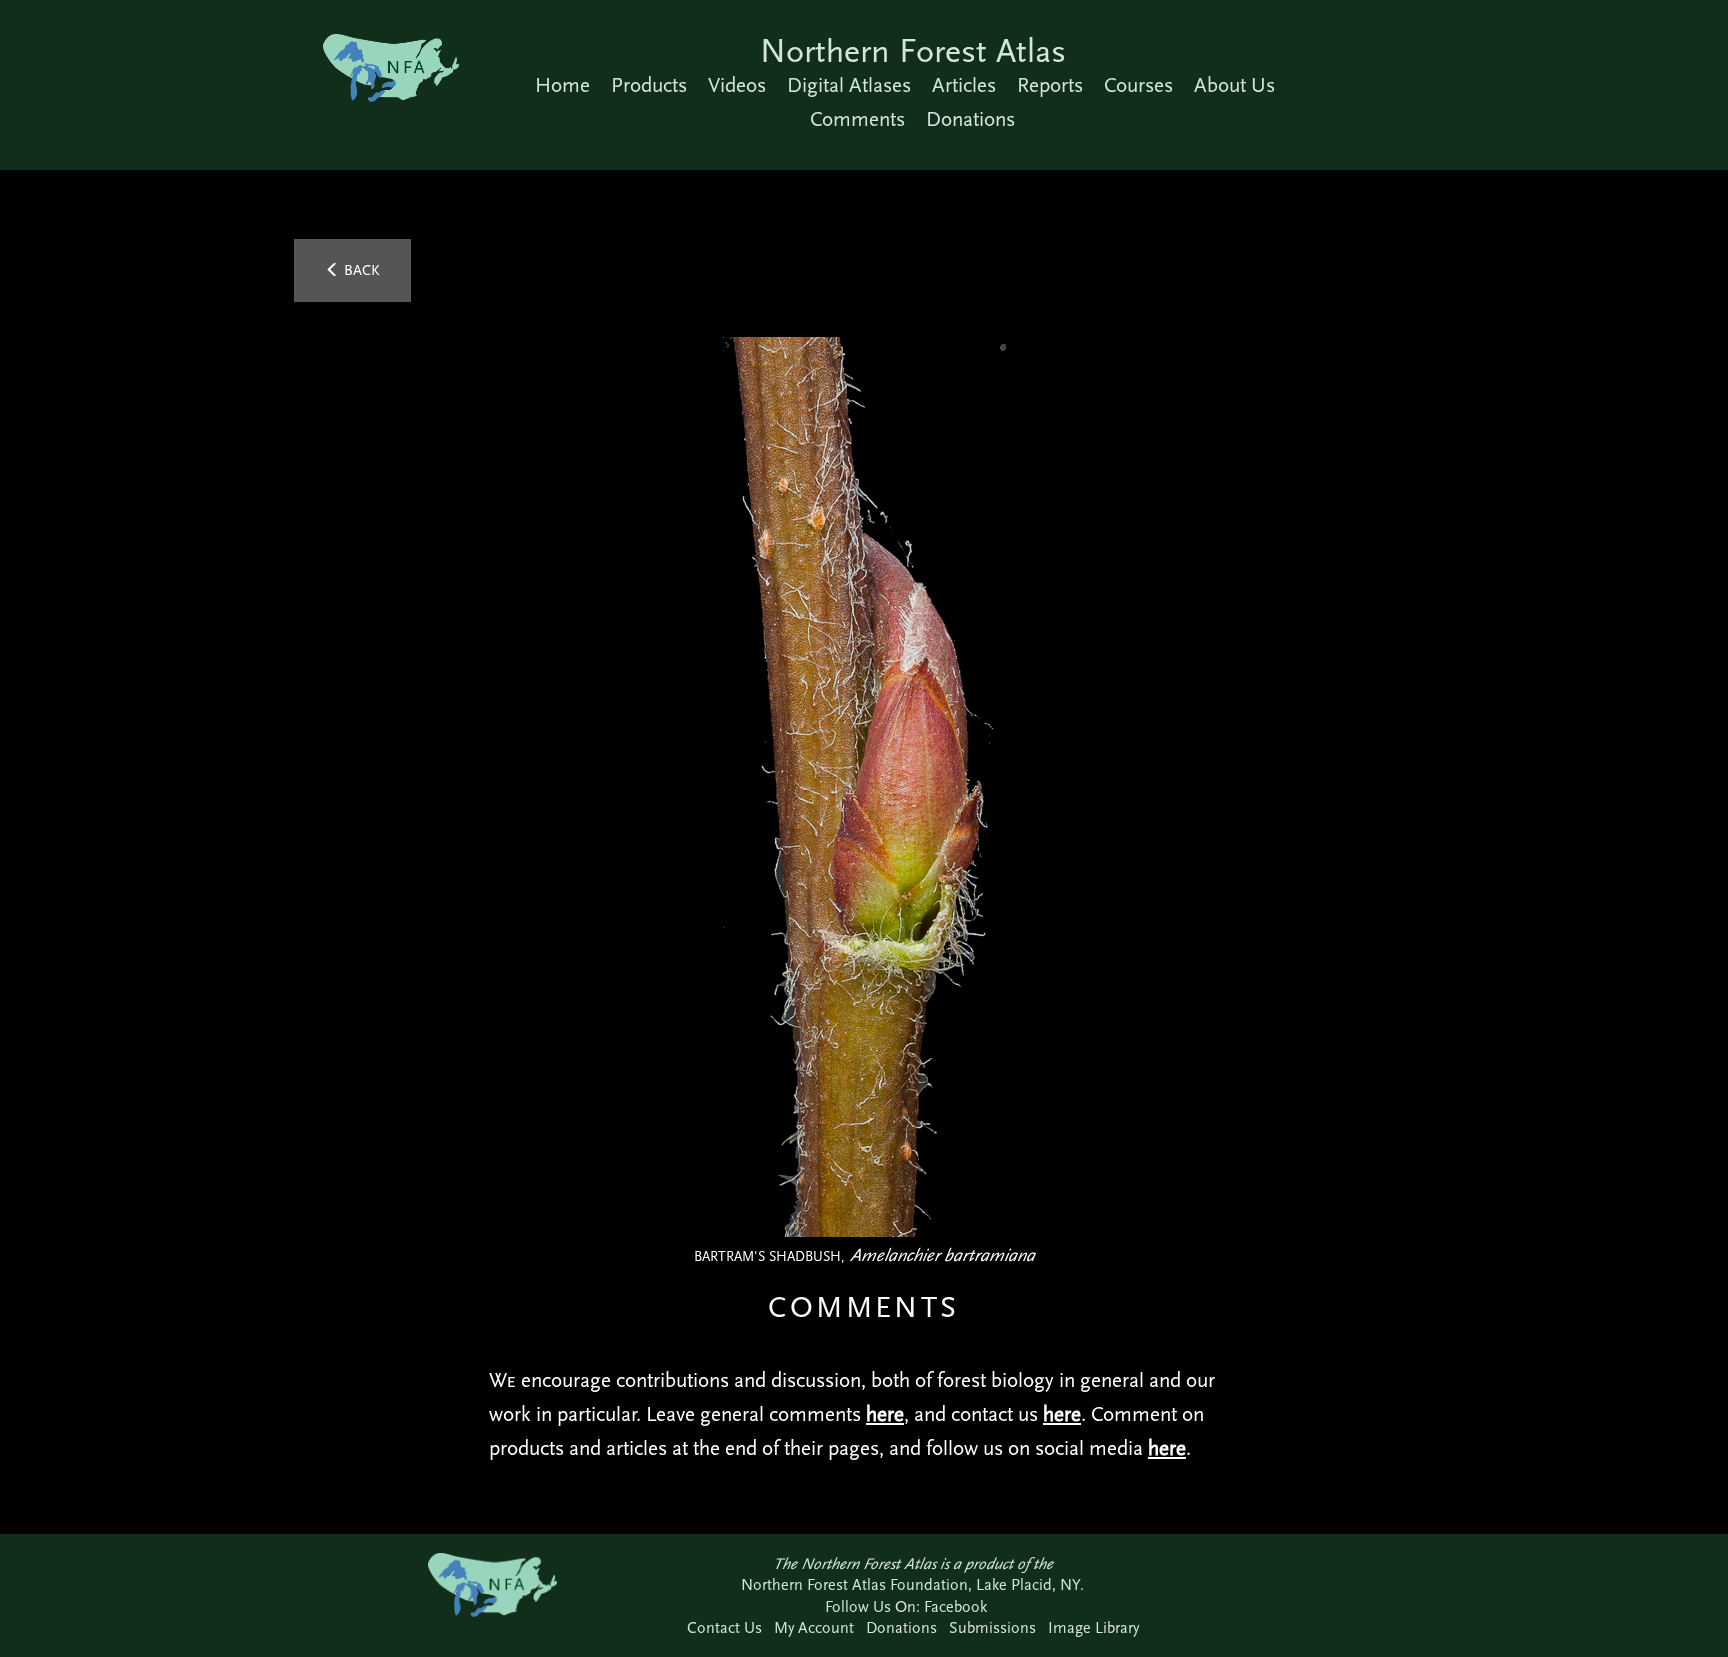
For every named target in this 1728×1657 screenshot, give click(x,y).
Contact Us (724, 1627)
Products (649, 85)
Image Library (1093, 1627)
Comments (857, 119)
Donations (970, 119)
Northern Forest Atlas (913, 50)
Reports (1050, 85)
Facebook (955, 1606)
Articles (964, 85)
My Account (814, 1627)
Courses (1138, 85)
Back (360, 270)
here (885, 1414)
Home (562, 85)
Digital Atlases (849, 85)
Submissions (992, 1627)
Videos (737, 85)
